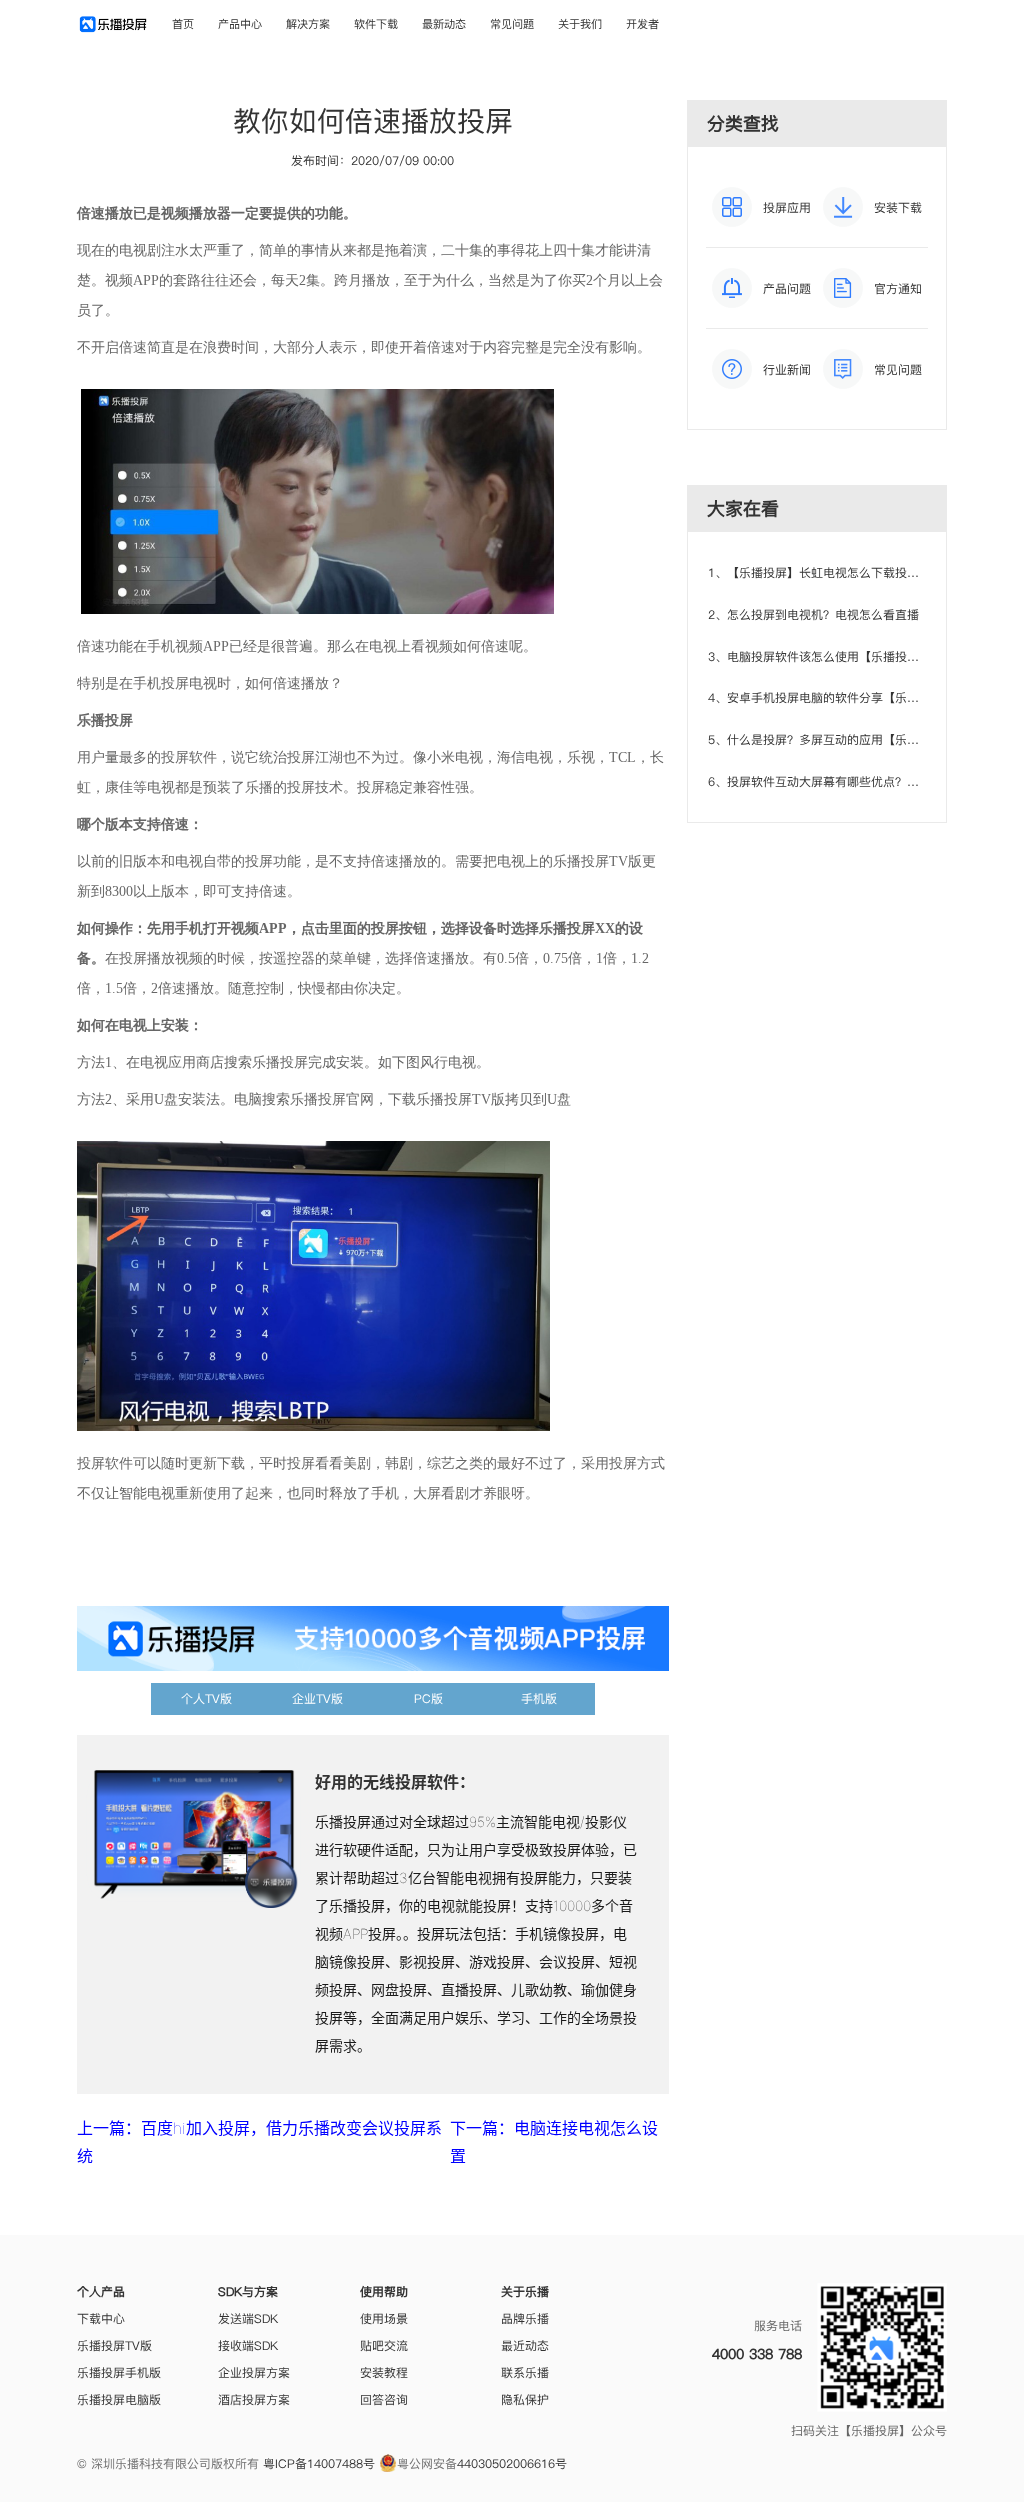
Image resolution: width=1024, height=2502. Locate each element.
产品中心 (240, 24)
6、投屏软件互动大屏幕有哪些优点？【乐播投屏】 (843, 781)
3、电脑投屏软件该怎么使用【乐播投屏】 (819, 656)
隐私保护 (525, 2399)
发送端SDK (248, 2318)
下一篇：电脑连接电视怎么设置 (554, 2142)
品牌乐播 (525, 2318)
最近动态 (525, 2345)
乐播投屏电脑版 (119, 2399)
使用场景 (384, 2318)
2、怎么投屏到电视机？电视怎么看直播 (813, 614)
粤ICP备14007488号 (319, 2463)
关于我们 (580, 24)
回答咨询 (384, 2399)
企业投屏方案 (254, 2372)
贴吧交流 (384, 2345)
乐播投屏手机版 (119, 2372)
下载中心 (101, 2318)
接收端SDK (248, 2345)
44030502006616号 (512, 2463)
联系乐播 (525, 2372)
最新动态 (444, 24)
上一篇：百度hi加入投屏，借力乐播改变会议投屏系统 (259, 2142)
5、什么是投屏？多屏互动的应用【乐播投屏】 (831, 739)
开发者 (642, 24)
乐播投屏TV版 (114, 2345)
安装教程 (384, 2372)
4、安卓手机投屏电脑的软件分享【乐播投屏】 (831, 697)
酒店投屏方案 (254, 2399)
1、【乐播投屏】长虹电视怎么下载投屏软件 (825, 572)
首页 (183, 24)
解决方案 (308, 24)
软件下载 (376, 24)
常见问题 (512, 24)
